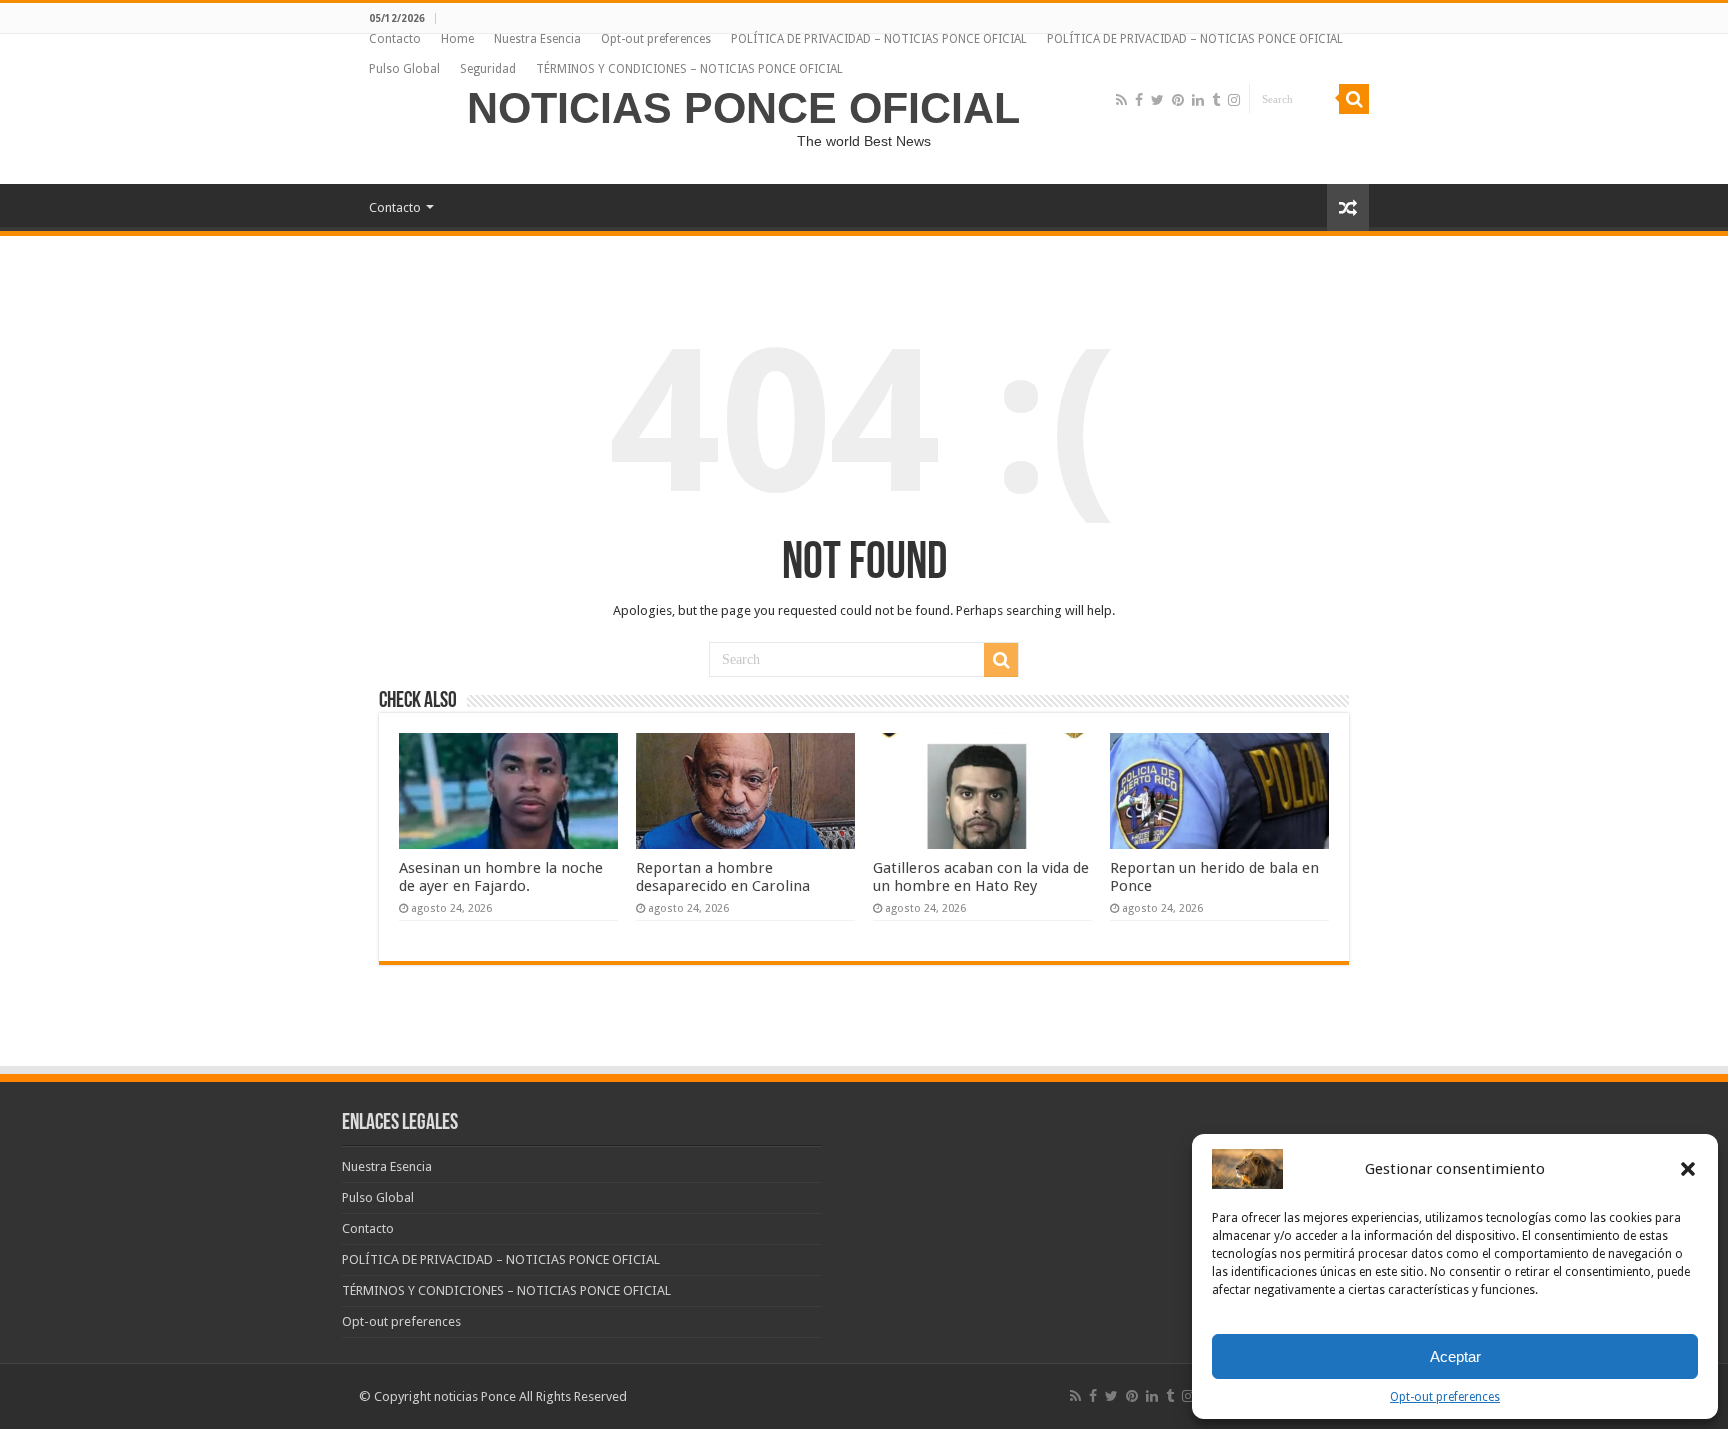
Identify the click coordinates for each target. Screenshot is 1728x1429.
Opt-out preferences (1445, 1397)
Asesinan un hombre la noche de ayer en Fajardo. (501, 877)
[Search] (1354, 99)
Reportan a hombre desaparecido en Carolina (723, 877)
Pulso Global (404, 69)
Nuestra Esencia (537, 39)
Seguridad (488, 69)
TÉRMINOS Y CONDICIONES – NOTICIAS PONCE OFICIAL (689, 69)
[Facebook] (1139, 100)
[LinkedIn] (1198, 100)
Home (457, 39)
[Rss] (1121, 100)
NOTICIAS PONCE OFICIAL (743, 108)
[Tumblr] (1216, 100)
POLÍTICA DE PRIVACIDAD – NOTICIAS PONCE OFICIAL (879, 39)
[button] (1688, 1169)
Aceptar (1455, 1356)
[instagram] (1234, 100)
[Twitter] (1157, 100)
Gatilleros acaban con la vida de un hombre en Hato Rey (981, 877)
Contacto (395, 39)
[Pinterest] (1178, 100)
